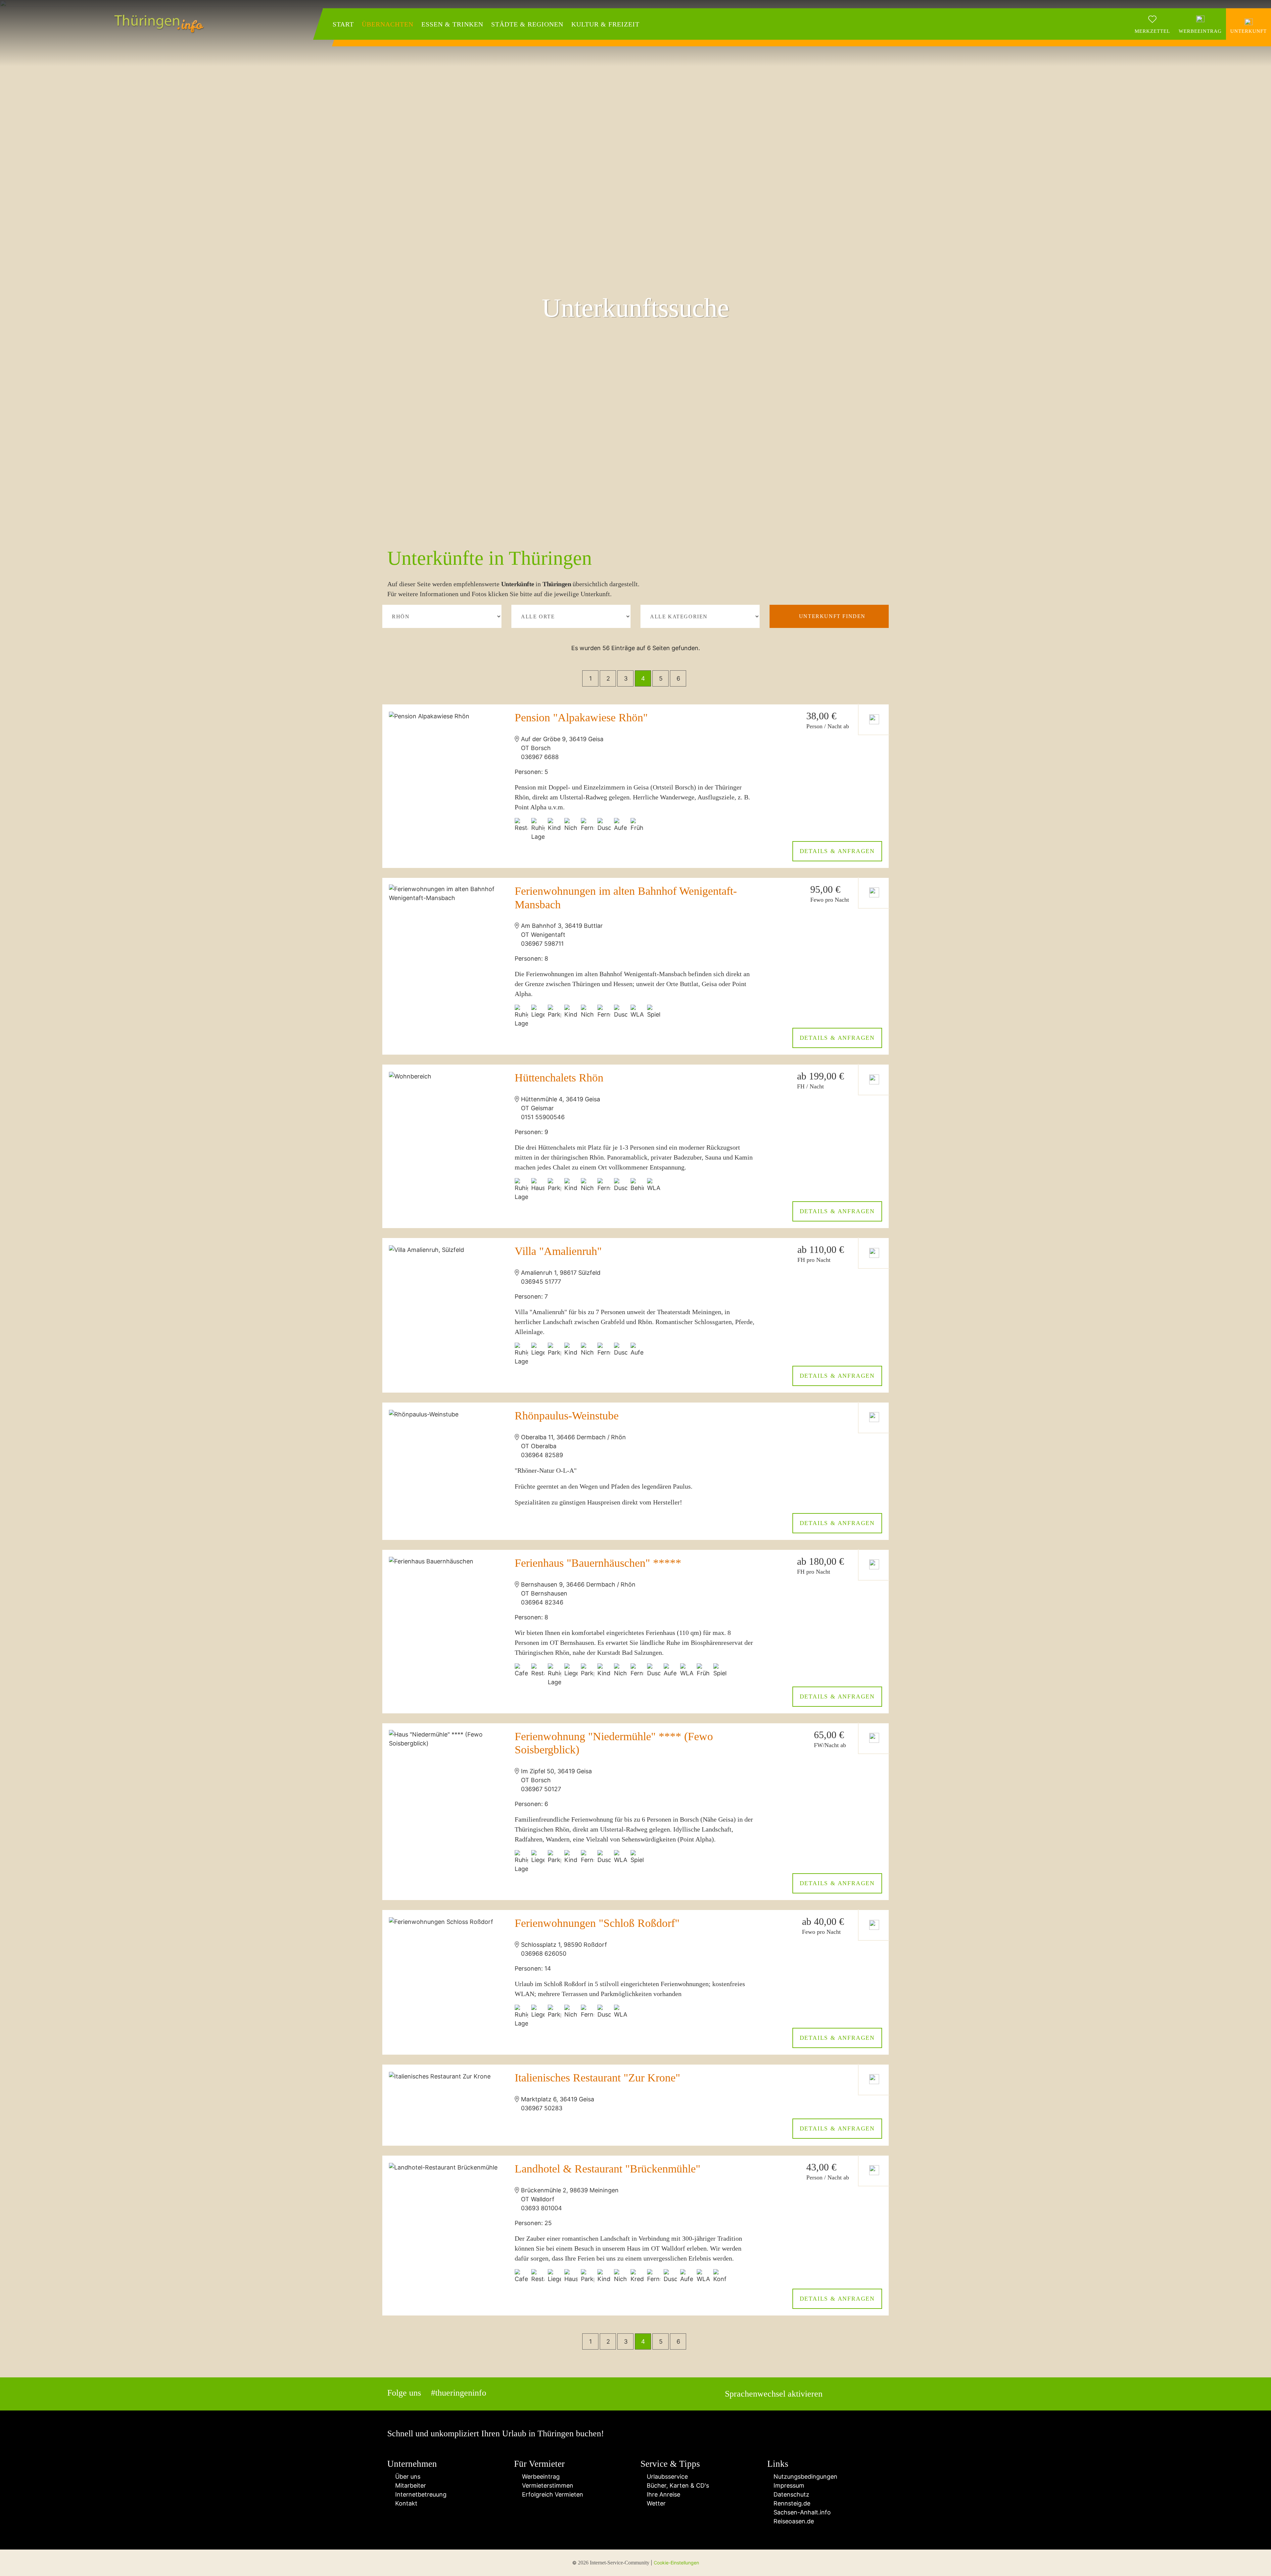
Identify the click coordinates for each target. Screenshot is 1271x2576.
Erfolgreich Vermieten (551, 2494)
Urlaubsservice (666, 2477)
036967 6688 (540, 757)
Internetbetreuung (419, 2494)
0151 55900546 (543, 1117)
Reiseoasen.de (793, 2521)
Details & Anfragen (837, 851)
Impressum (788, 2485)
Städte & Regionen (527, 24)
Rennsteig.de (791, 2503)
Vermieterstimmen (546, 2485)
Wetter (655, 2503)
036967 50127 (541, 1789)
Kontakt (405, 2503)
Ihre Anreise (663, 2494)
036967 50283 (542, 2108)
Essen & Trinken (452, 24)
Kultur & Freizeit (605, 24)
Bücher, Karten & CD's (677, 2485)
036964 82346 (542, 1602)
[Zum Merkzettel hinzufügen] (874, 719)
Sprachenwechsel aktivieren (774, 2394)
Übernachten (388, 24)
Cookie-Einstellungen (676, 2563)
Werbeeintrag (539, 2477)
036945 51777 (541, 1282)
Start (343, 24)
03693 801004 (541, 2208)
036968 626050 (544, 1954)
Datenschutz (791, 2494)
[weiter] (699, 678)
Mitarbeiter (409, 2485)
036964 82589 (542, 1455)
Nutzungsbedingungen (805, 2477)
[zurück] (571, 678)
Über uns (406, 2477)
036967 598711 (542, 944)
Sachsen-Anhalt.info (801, 2512)
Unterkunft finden (832, 616)
